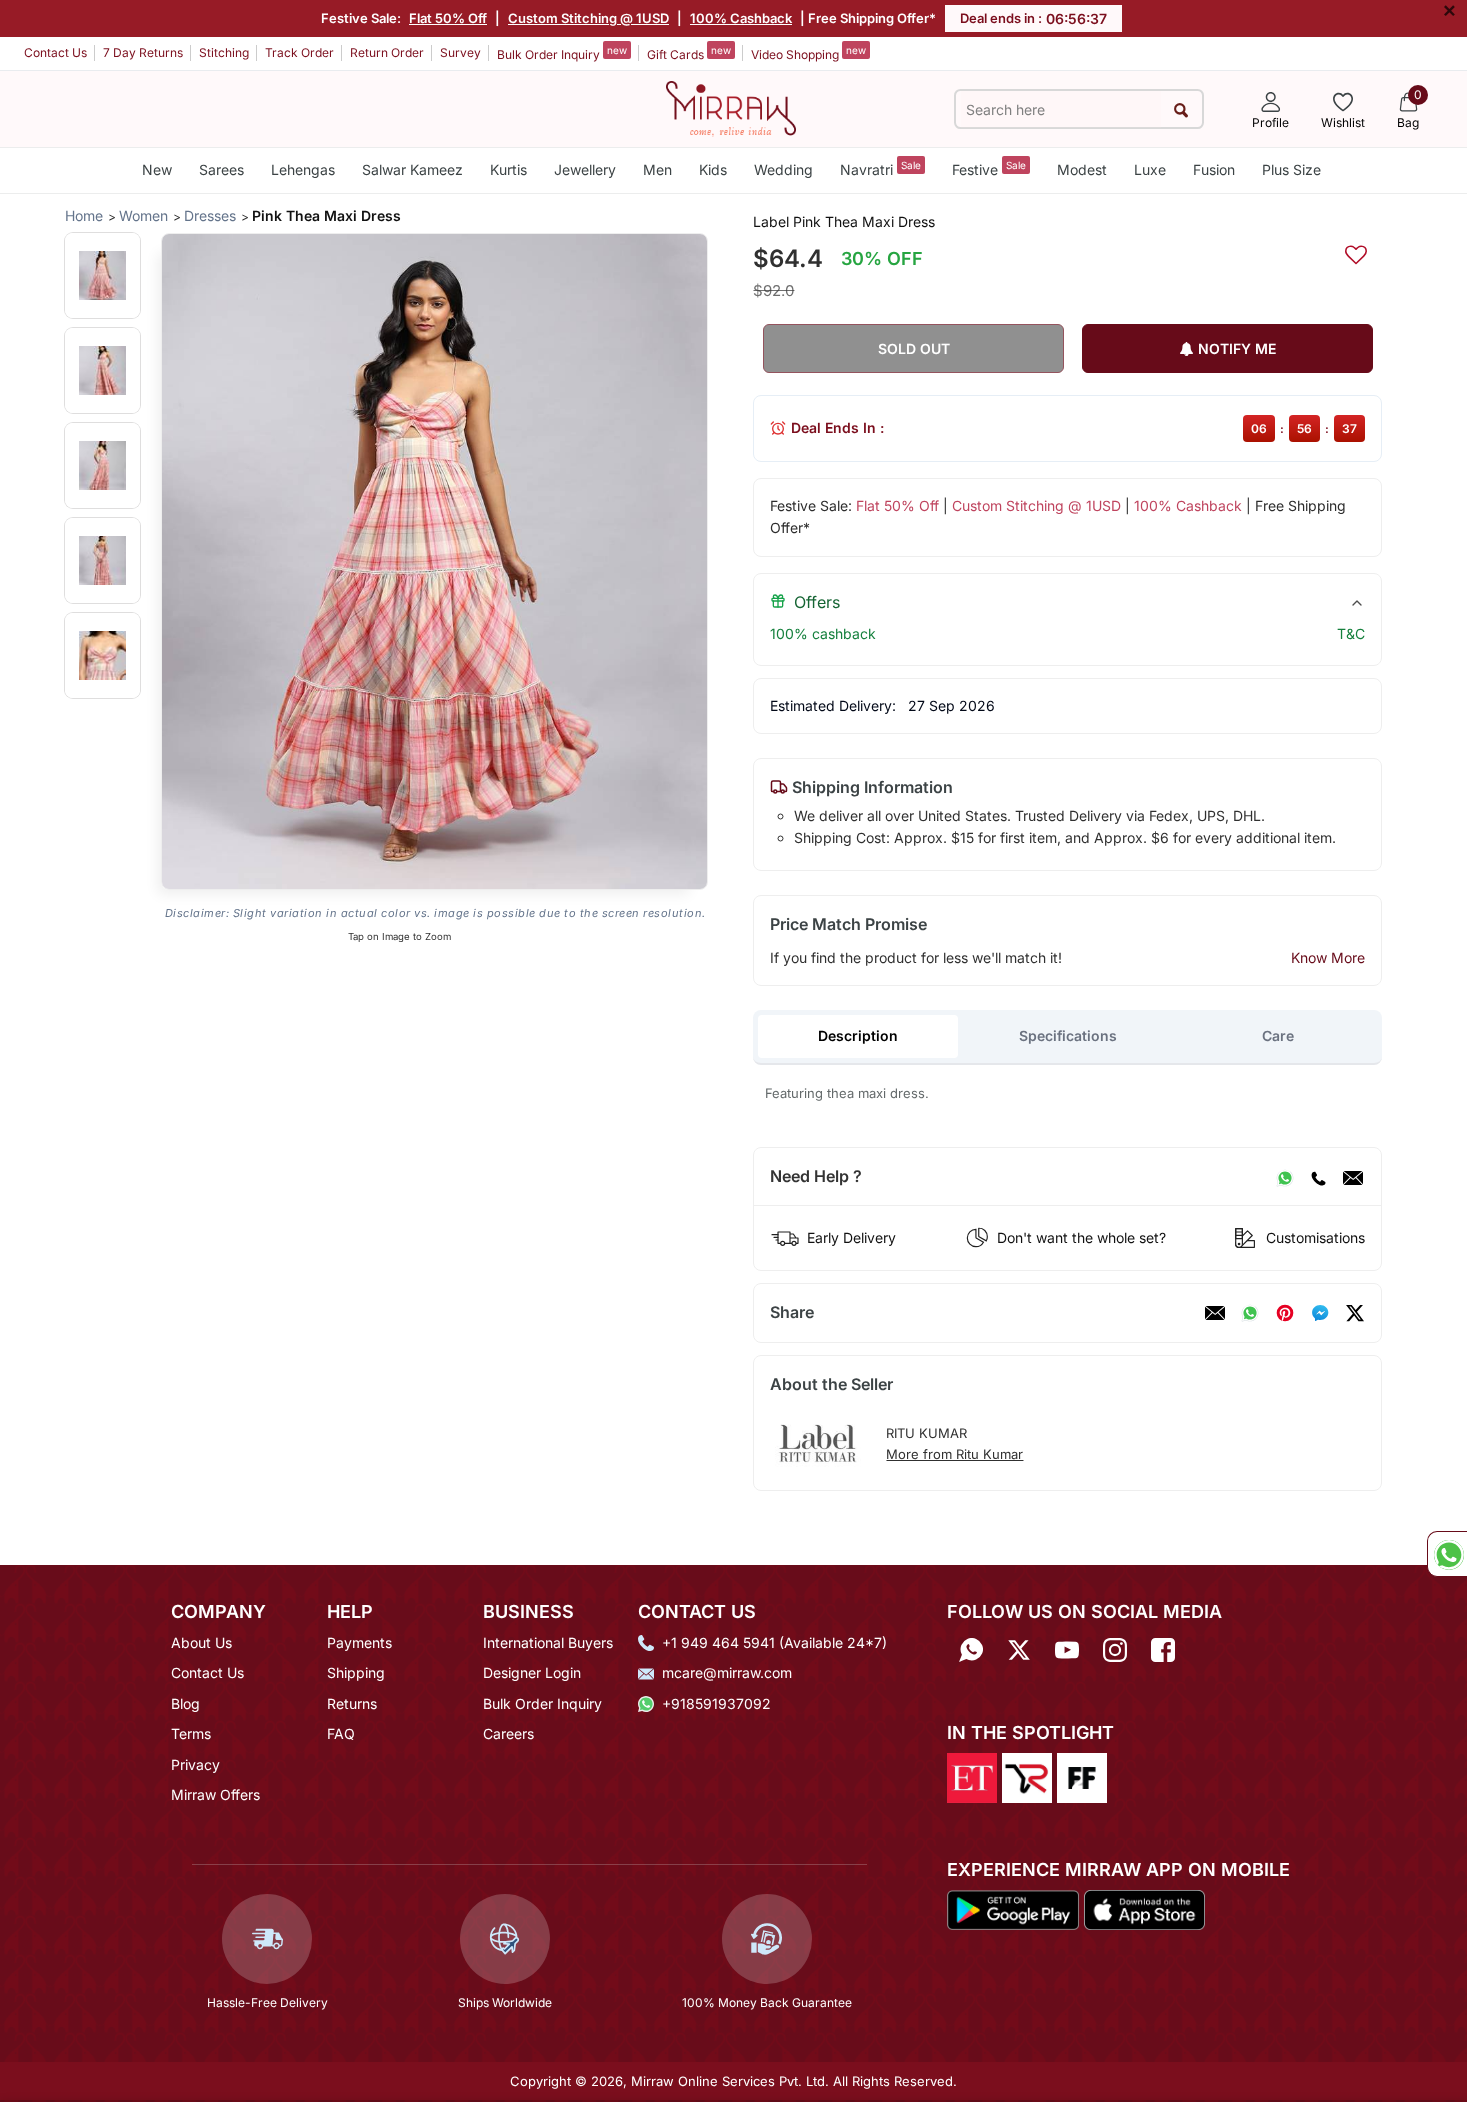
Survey (460, 52)
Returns (352, 1703)
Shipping (356, 1672)
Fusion (1214, 169)
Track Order (299, 52)
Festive (989, 168)
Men (657, 169)
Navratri (880, 168)
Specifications (1068, 1035)
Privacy (195, 1764)
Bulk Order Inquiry (562, 53)
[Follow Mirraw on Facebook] (1163, 1649)
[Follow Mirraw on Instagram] (1115, 1649)
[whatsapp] (1250, 1313)
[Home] (731, 107)
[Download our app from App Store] (1144, 1908)
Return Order (387, 52)
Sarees (221, 169)
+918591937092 (716, 1703)
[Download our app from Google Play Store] (1013, 1908)
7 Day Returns (143, 52)
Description (858, 1035)
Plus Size (1291, 169)
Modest (1082, 169)
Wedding (783, 169)
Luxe (1150, 169)
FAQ (341, 1733)
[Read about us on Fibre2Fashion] (1082, 1777)
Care (1278, 1035)
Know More (1328, 957)
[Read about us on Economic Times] (972, 1777)
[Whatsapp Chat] (1447, 1554)
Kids (713, 169)
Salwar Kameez (412, 169)
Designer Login (532, 1672)
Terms (191, 1733)
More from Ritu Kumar (954, 1454)
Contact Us (55, 52)
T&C (1351, 633)
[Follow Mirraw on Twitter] (1019, 1649)
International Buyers (548, 1642)
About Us (201, 1642)
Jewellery (585, 169)
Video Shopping (808, 53)
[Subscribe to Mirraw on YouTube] (1067, 1649)
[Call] (1318, 1177)
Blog (185, 1703)
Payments (359, 1642)
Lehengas (303, 169)
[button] (102, 275)
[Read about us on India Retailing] (1027, 1777)
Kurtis (508, 169)
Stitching (224, 52)
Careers (508, 1733)
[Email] (1353, 1177)
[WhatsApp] (1285, 1177)
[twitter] (1355, 1313)
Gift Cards (689, 53)
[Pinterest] (1285, 1313)
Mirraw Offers (215, 1794)
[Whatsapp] (971, 1649)
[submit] (1181, 109)
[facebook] (1320, 1313)
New (157, 169)
